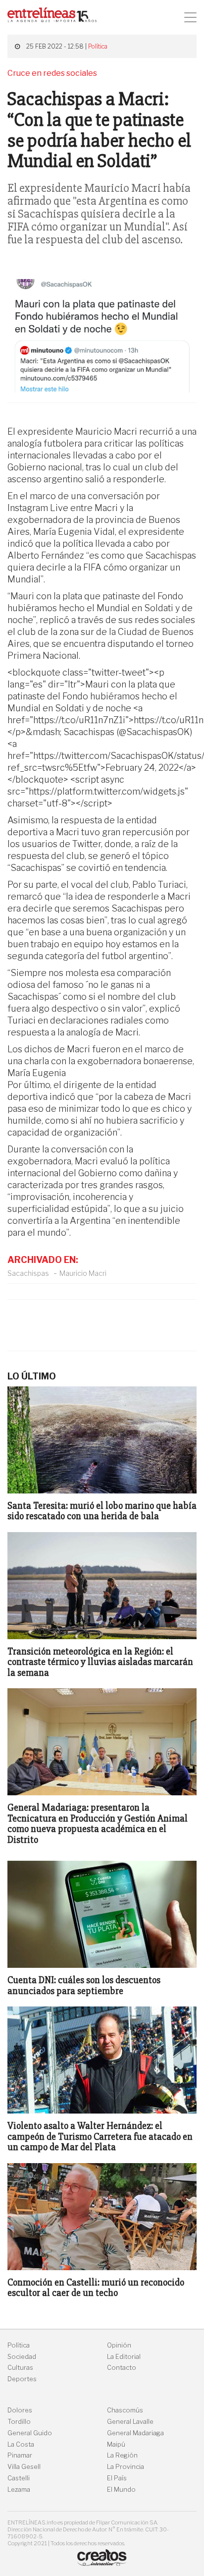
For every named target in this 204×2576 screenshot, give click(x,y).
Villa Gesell (24, 2467)
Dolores (20, 2410)
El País (117, 2478)
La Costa (21, 2444)
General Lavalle (130, 2422)
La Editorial (124, 2357)
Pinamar (20, 2455)
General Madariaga (135, 2433)
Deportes (22, 2379)
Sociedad (22, 2357)
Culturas (20, 2368)
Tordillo (19, 2422)
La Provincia (126, 2467)
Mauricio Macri (83, 1273)
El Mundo (121, 2490)
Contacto (122, 2368)
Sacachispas (28, 1273)
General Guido (30, 2433)
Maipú (116, 2444)
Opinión (119, 2345)
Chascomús (125, 2410)
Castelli (19, 2478)
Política (98, 46)
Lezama (19, 2490)
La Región (122, 2455)
